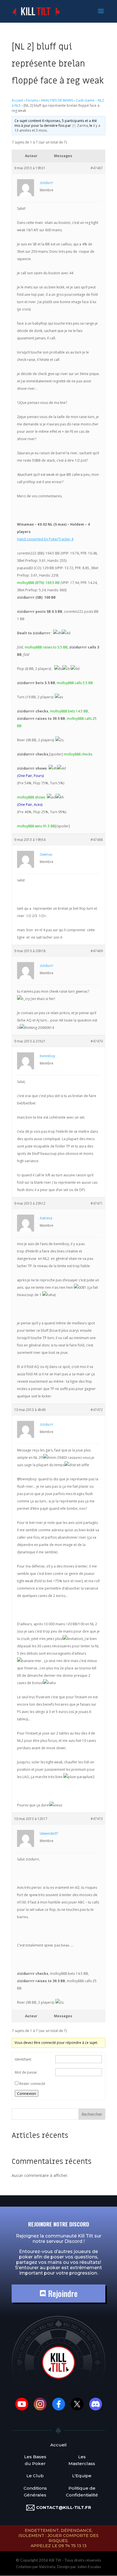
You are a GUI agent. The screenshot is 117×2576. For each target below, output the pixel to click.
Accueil (17, 100)
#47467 (97, 168)
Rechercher (92, 2114)
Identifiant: (23, 2059)
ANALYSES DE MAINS (57, 100)
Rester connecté (32, 2084)
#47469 (97, 951)
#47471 (97, 1203)
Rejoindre (62, 2293)
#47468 (97, 840)
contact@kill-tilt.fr (64, 2507)
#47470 (97, 1041)
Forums (32, 100)
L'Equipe (82, 2476)
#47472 (97, 1410)
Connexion (27, 2093)
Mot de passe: (26, 2072)
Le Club (35, 2476)
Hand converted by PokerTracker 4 (45, 539)
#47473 (97, 1819)
